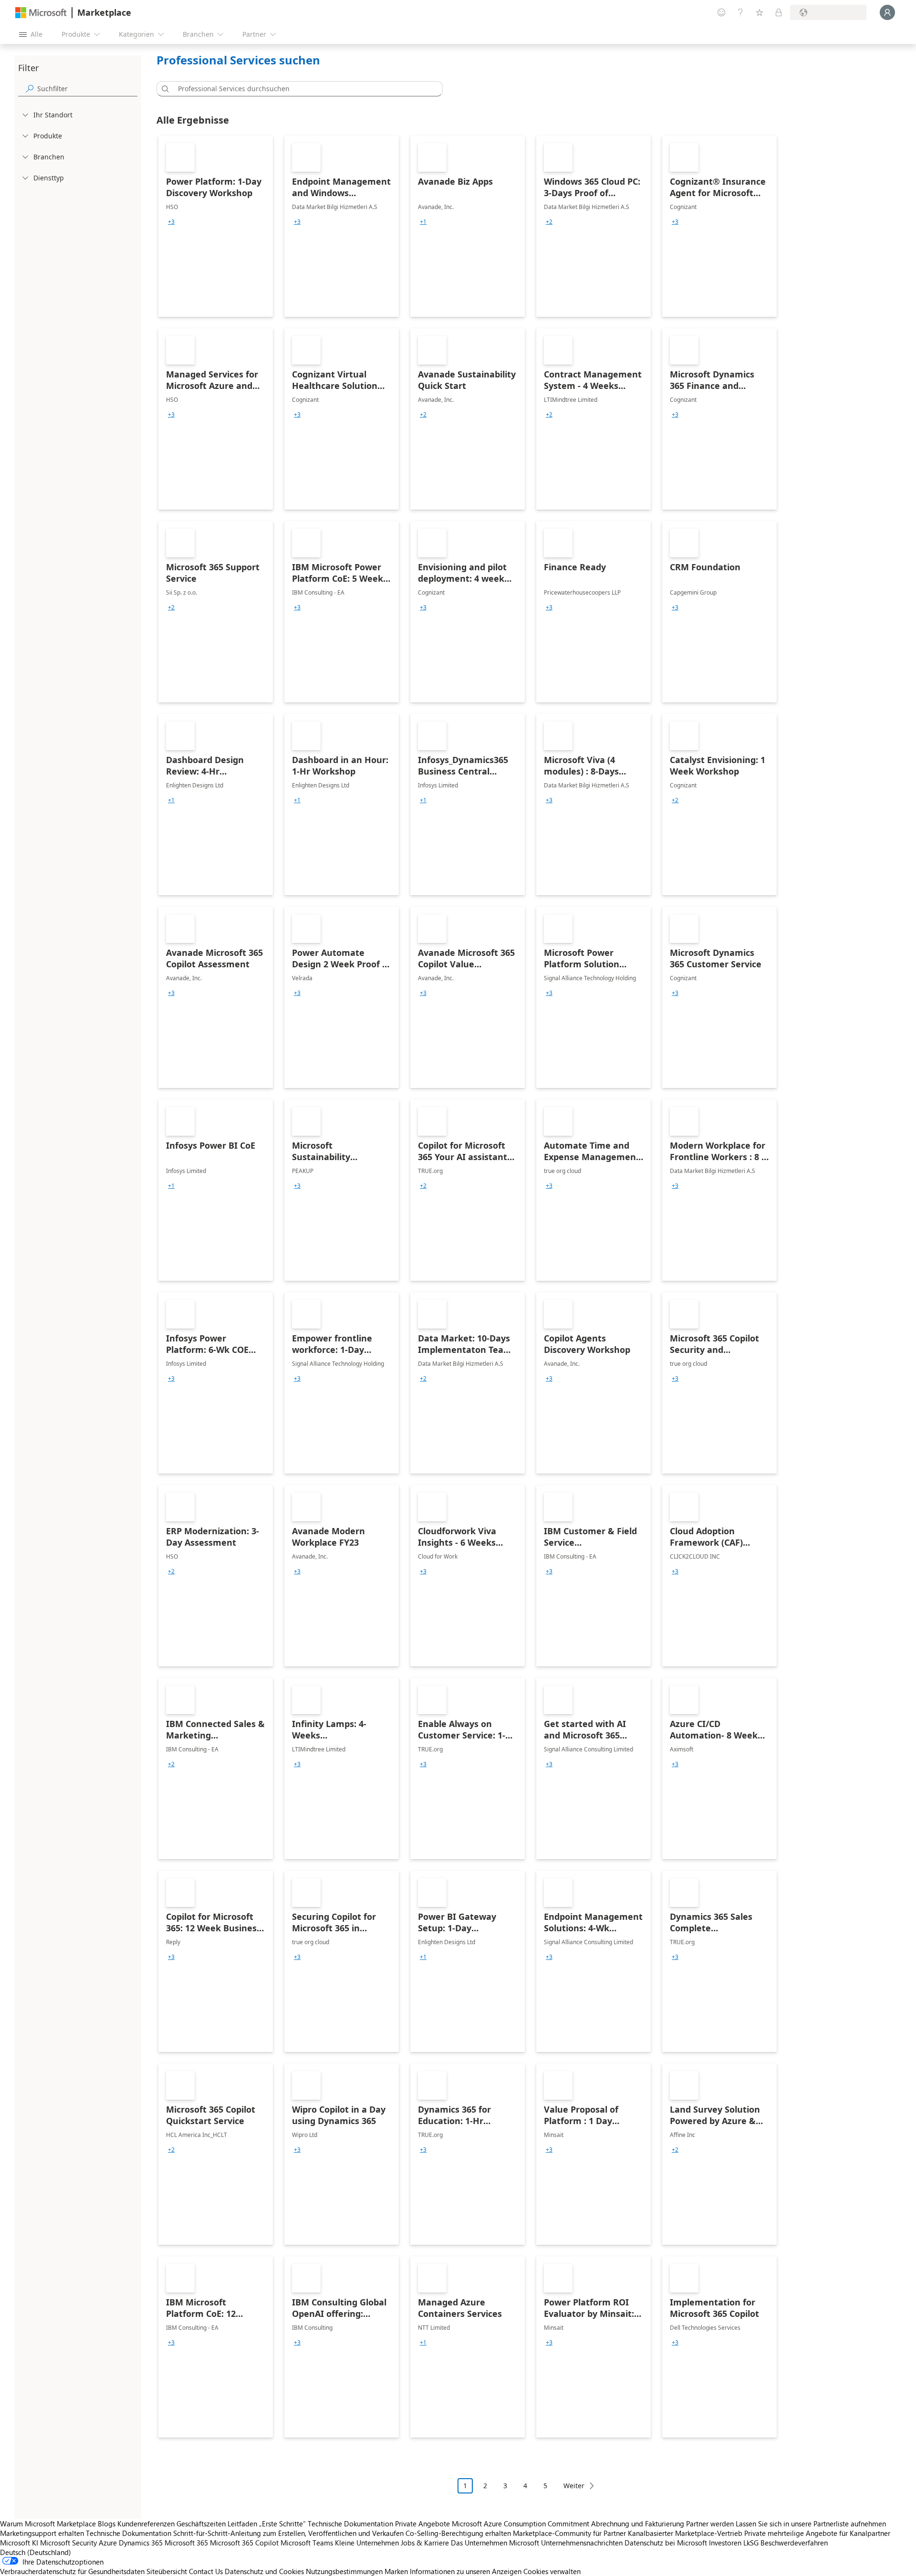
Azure (108, 2543)
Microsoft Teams (307, 2543)
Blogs (107, 2524)
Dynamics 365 (141, 2543)
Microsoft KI (19, 2543)
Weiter (574, 2486)
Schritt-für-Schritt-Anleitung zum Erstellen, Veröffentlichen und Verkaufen (288, 2533)
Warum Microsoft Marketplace (48, 2524)
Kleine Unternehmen (367, 2543)
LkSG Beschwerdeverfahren (786, 2543)
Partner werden (710, 2524)
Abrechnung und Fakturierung (638, 2524)
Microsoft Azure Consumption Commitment (521, 2524)
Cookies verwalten (552, 2571)
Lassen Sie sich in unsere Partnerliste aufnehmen (811, 2524)
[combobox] (302, 89)
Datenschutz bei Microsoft (666, 2543)
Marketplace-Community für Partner (569, 2533)
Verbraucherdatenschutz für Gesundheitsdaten (72, 2571)
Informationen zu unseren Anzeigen (466, 2571)
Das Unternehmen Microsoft (495, 2543)
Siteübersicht (167, 2571)
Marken (396, 2571)
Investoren (725, 2543)
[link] (216, 226)
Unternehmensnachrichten (582, 2543)
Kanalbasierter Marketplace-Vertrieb (685, 2533)
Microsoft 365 (186, 2543)
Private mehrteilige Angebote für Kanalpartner (817, 2533)
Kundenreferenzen (146, 2524)
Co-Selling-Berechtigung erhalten (458, 2533)
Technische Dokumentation (350, 2524)
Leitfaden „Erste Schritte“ (267, 2524)
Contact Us (206, 2571)
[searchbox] (87, 89)
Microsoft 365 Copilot (244, 2543)
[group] (171, 222)
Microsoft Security (68, 2543)
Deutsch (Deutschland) (36, 2552)
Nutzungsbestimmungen (344, 2571)
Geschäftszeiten (201, 2524)
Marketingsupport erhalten (42, 2533)
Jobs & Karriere (425, 2543)
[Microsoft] (41, 13)
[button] (164, 89)
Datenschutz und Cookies (264, 2571)
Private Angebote (422, 2524)
